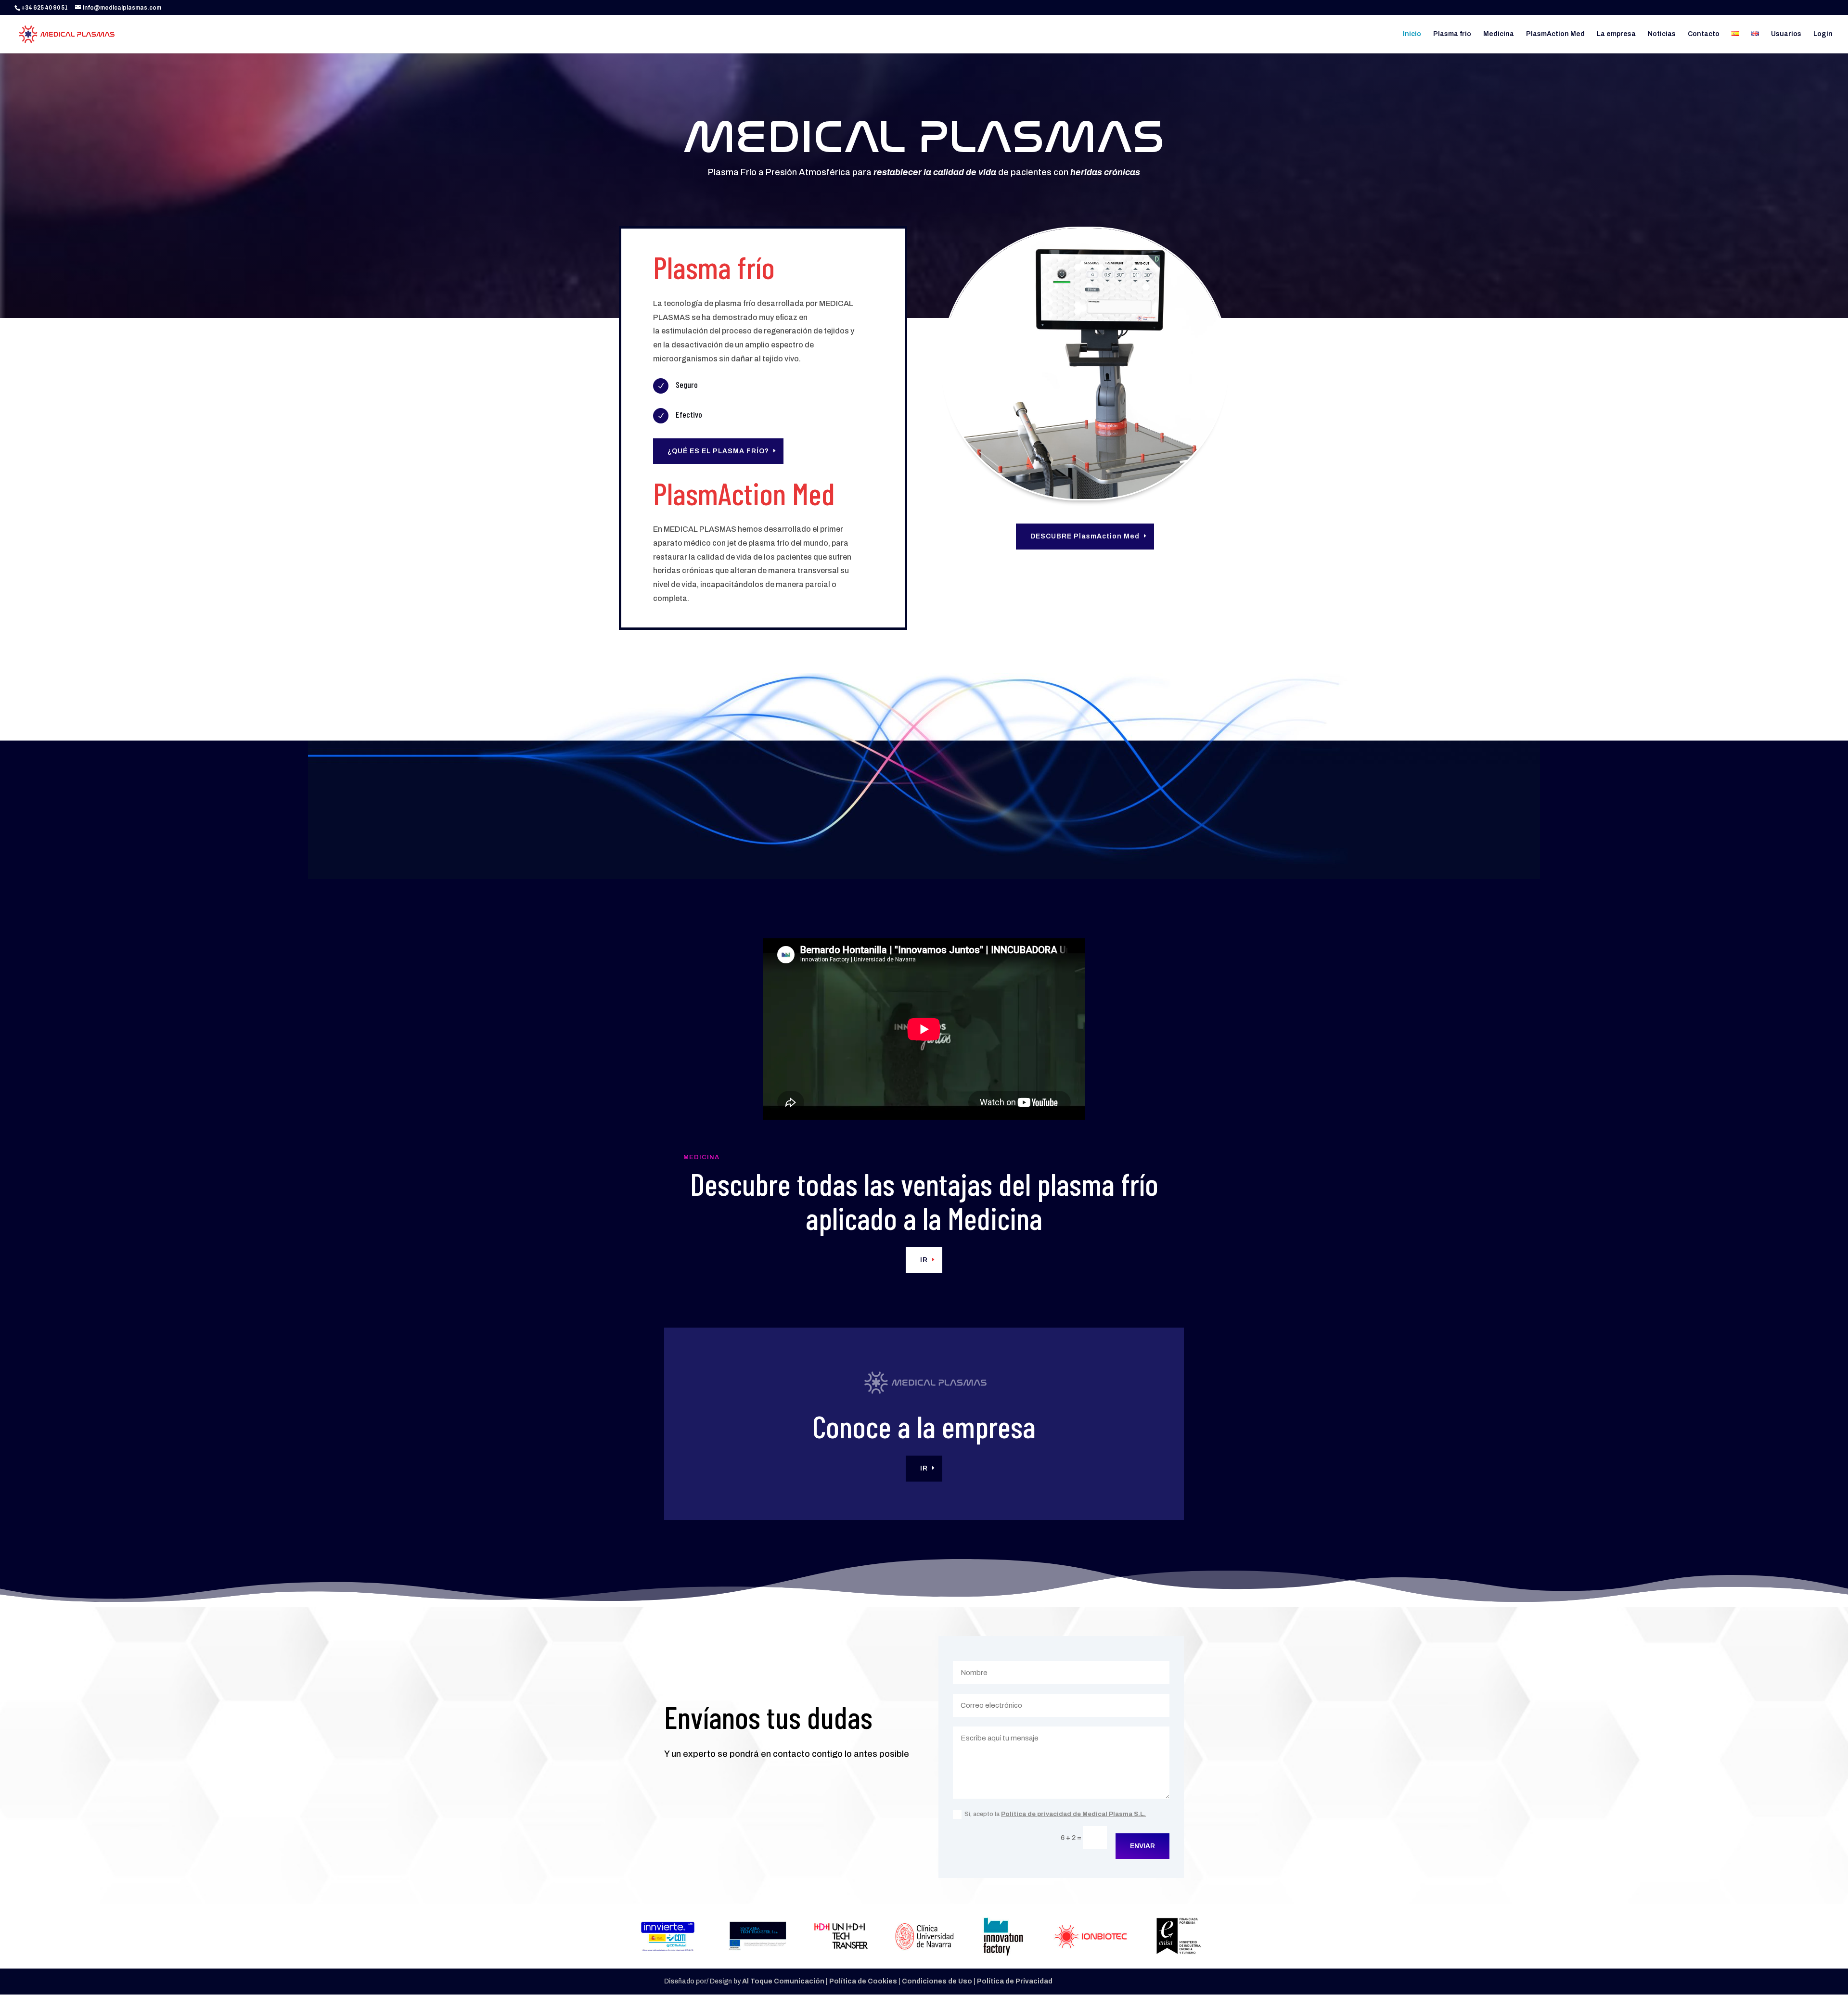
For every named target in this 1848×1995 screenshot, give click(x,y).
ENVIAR (1142, 1846)
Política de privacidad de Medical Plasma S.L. (1073, 1814)
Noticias (1662, 34)
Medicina (1499, 34)
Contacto (1704, 34)
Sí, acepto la (1055, 1814)
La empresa (1616, 34)
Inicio (1412, 34)
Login (1823, 34)
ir (924, 1260)
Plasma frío (1452, 34)
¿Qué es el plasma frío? (718, 451)
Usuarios (1786, 34)
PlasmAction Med (1555, 34)
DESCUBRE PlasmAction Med (1085, 536)
